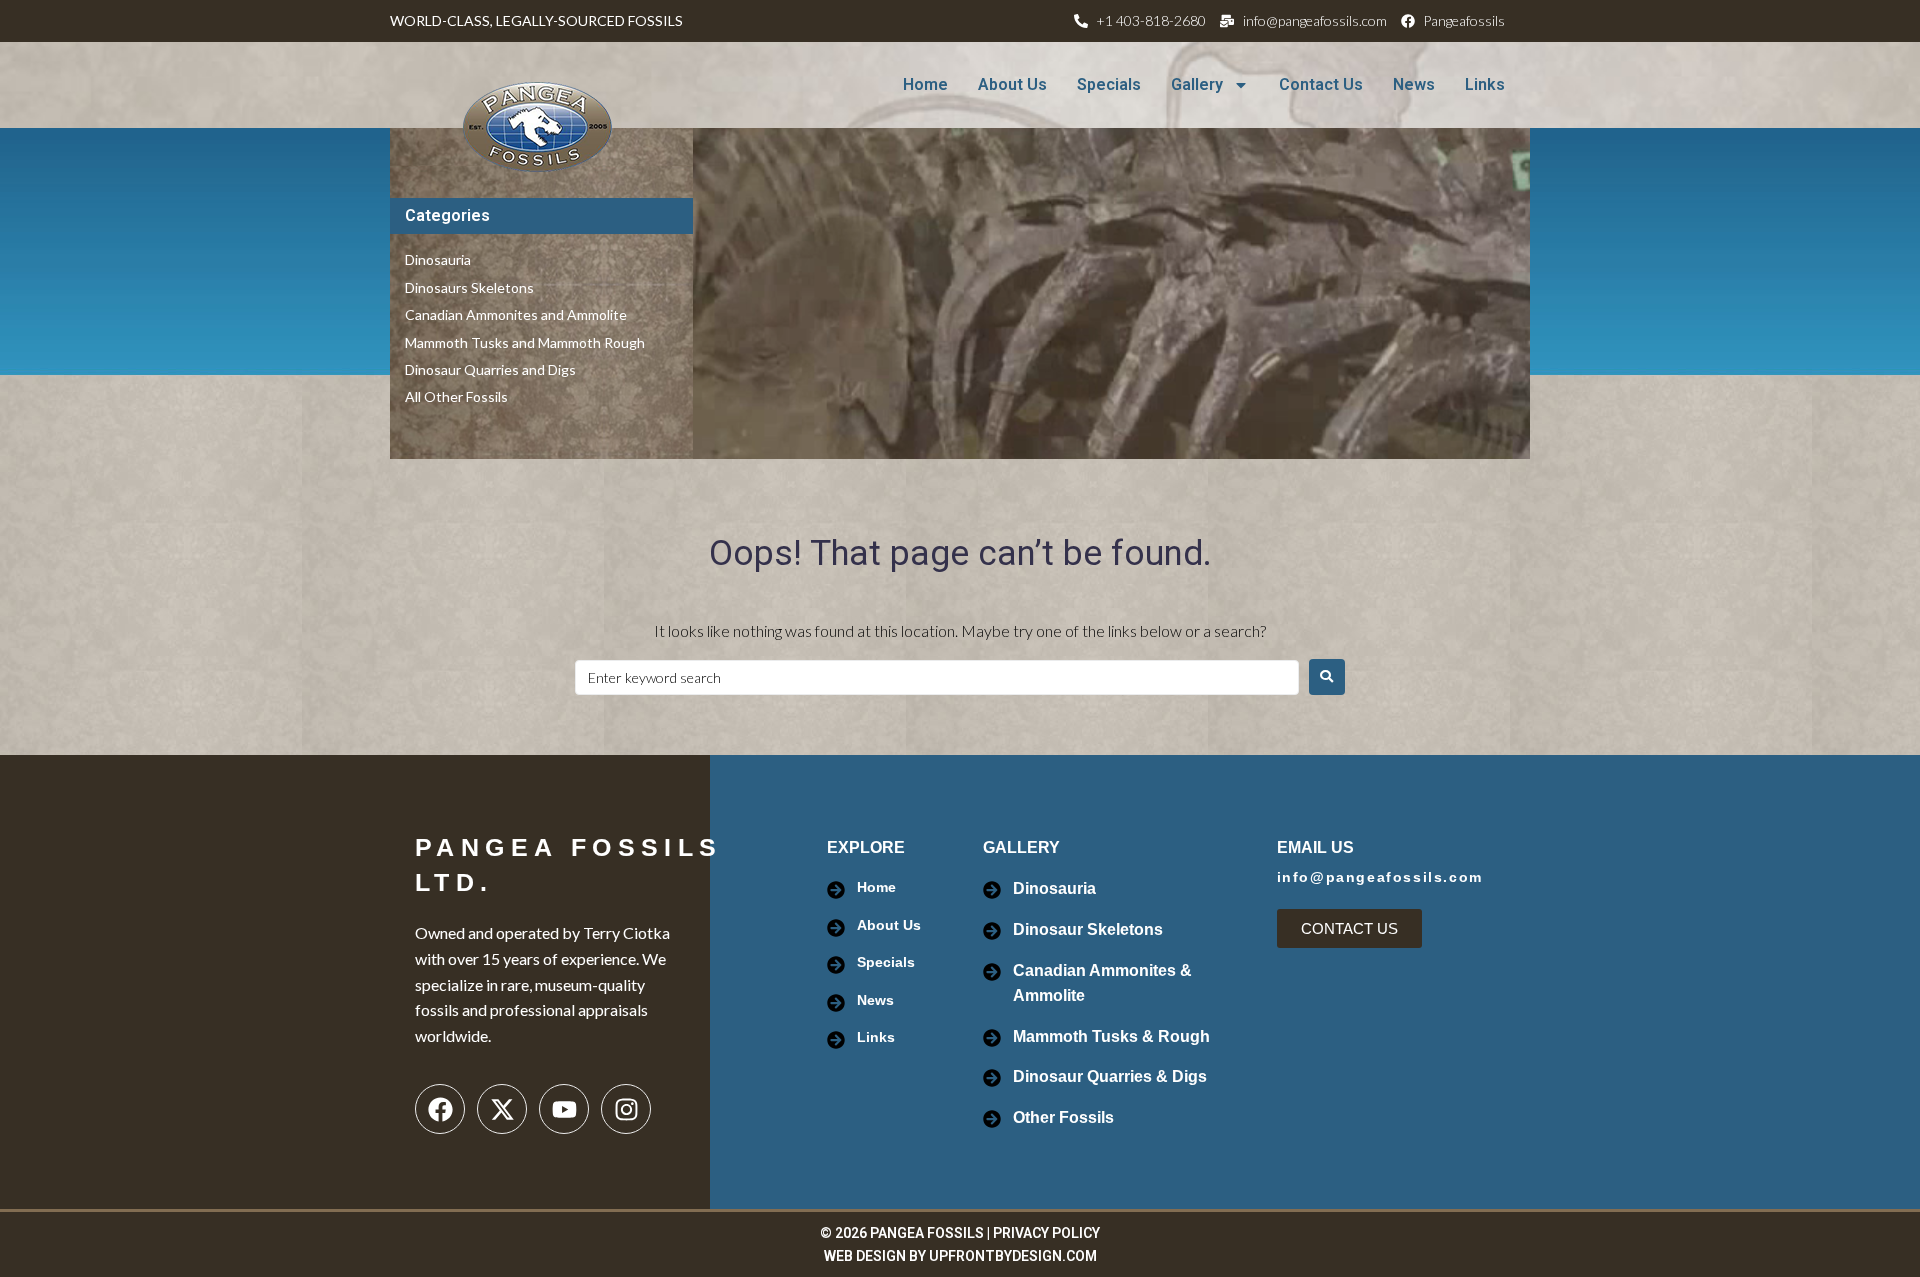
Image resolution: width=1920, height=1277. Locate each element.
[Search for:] (937, 677)
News (1414, 84)
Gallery (1197, 84)
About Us (1012, 84)
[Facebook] (440, 1109)
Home (925, 84)
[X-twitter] (502, 1109)
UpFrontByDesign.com (1013, 1256)
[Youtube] (564, 1109)
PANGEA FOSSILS (927, 1233)
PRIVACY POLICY (1046, 1233)
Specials (1109, 84)
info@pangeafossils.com (1380, 877)
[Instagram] (626, 1109)
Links (1485, 84)
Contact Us (1321, 84)
